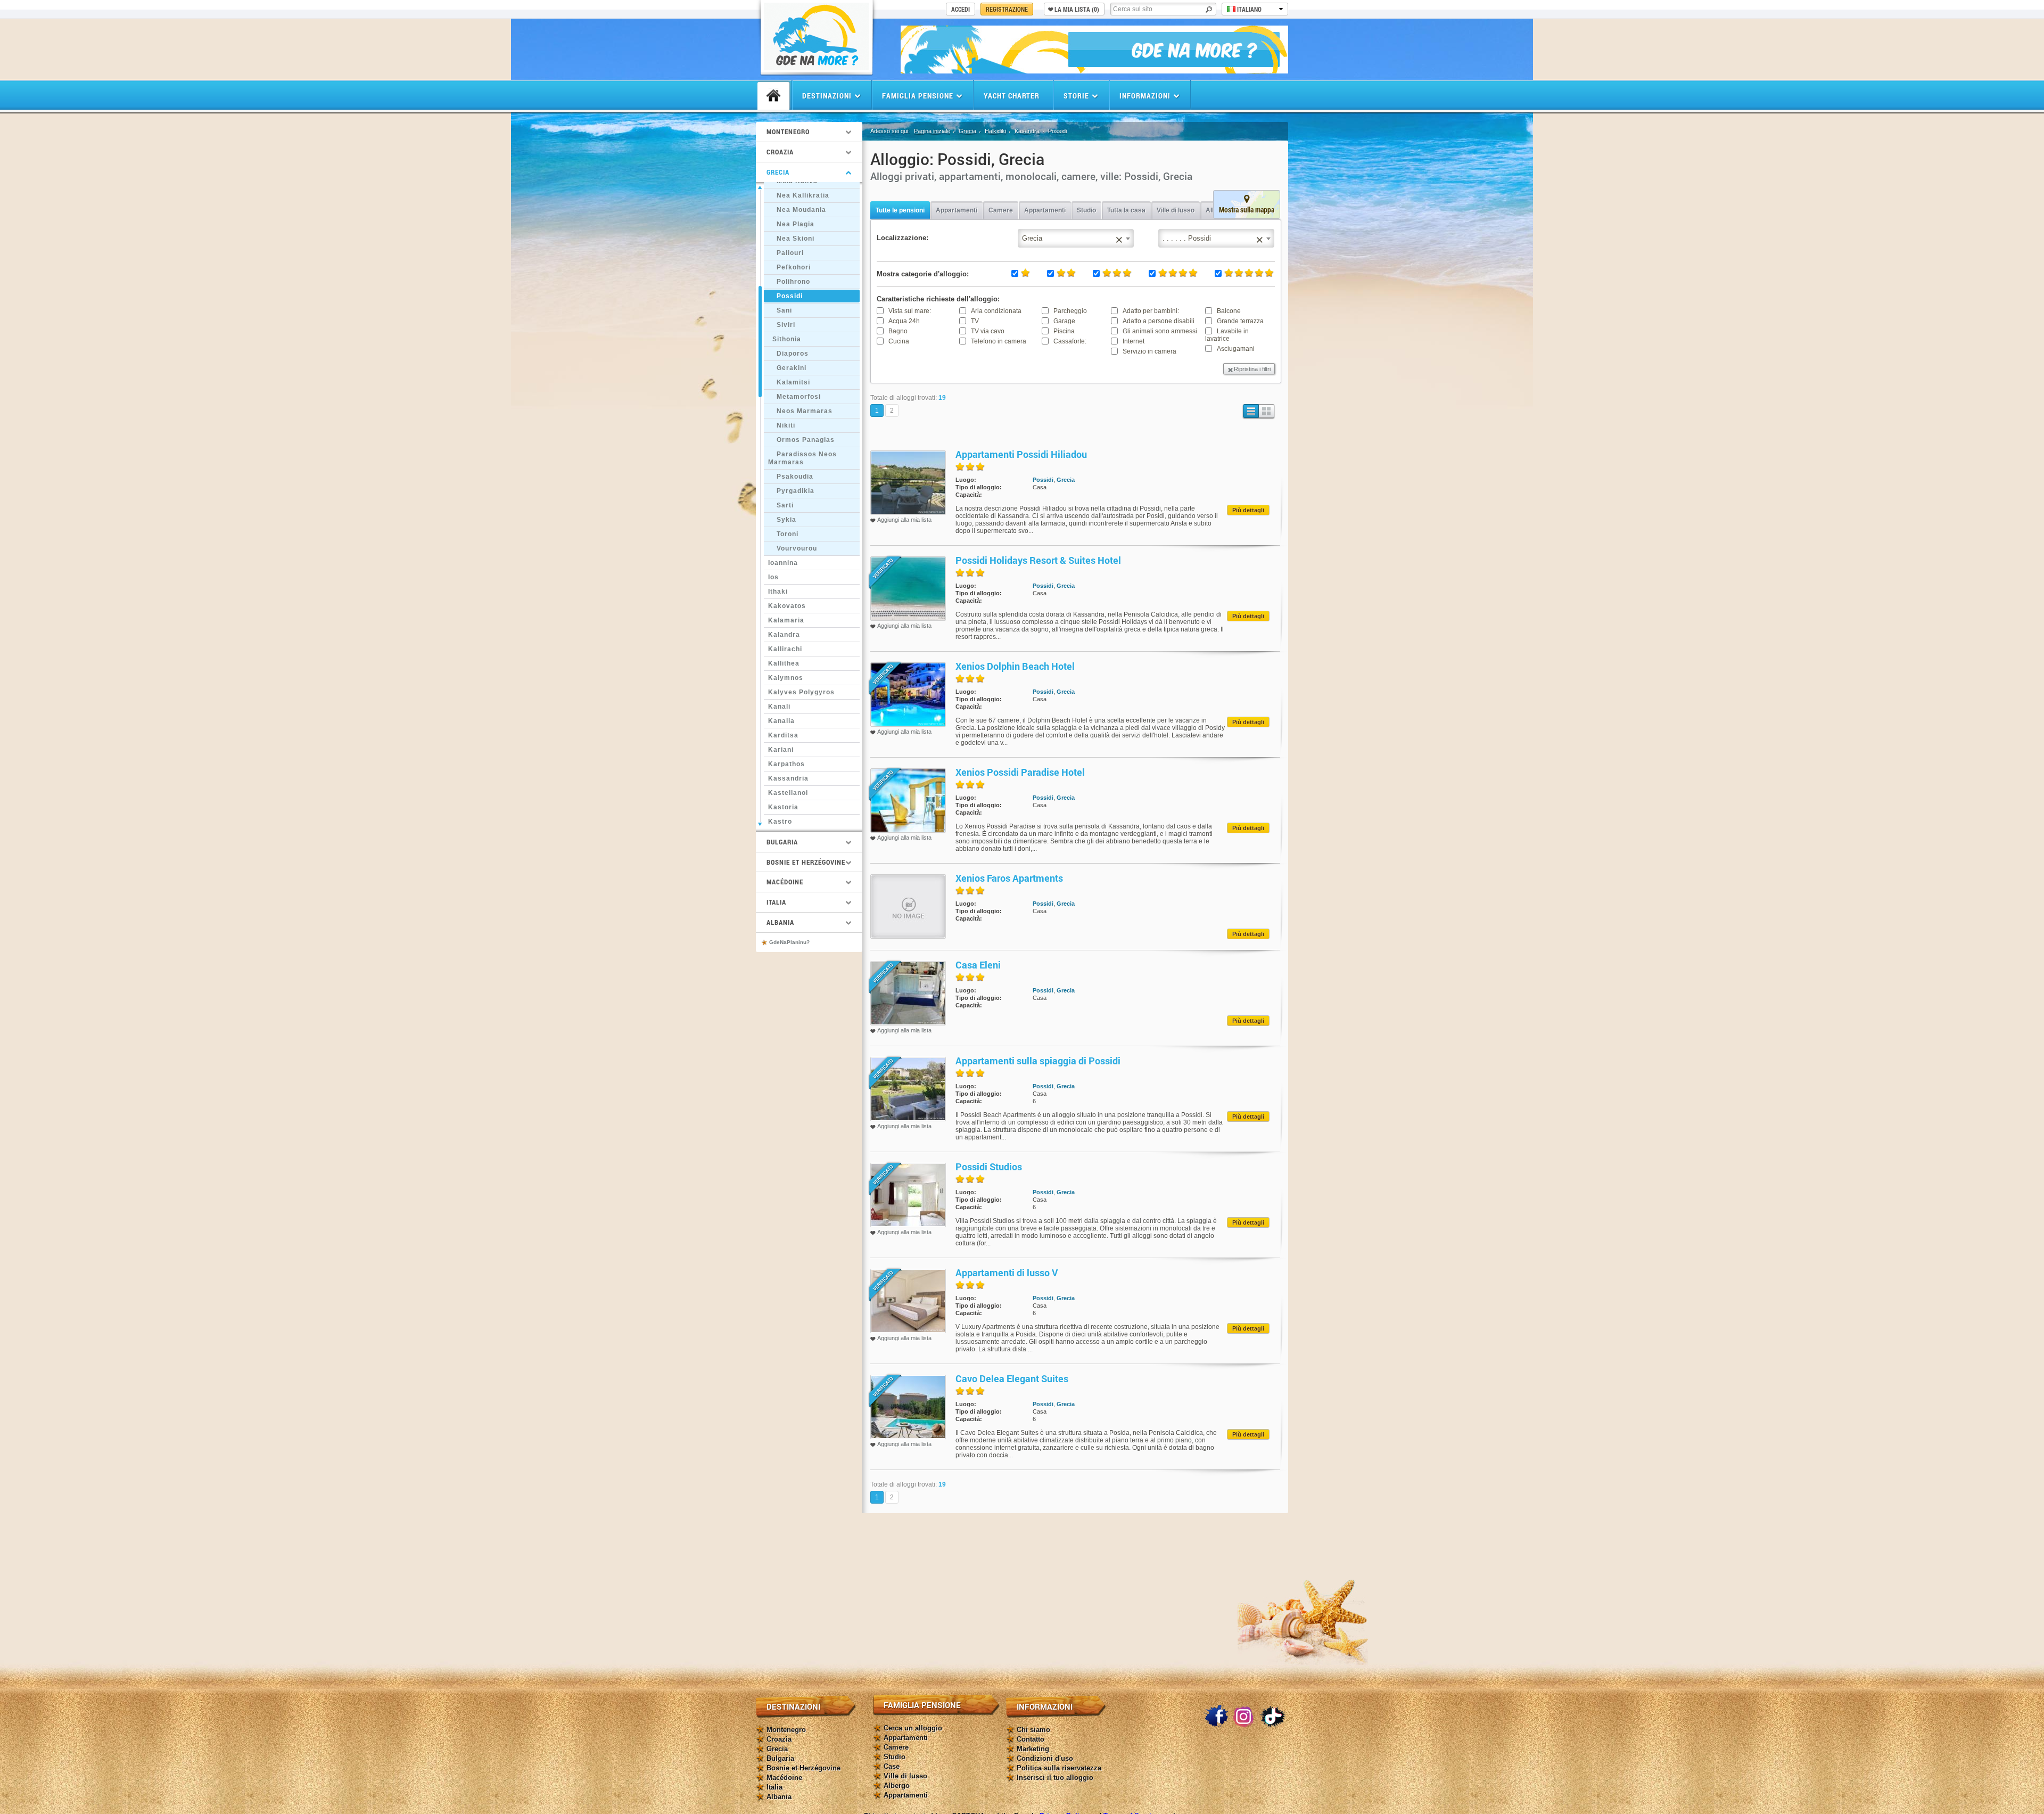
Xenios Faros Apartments (1009, 878)
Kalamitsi (789, 382)
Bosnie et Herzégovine (803, 1768)
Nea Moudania (797, 210)
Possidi (785, 296)
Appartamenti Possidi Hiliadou (1021, 454)
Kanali (779, 707)
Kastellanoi (788, 793)
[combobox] (1216, 238)
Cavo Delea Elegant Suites (1012, 1378)
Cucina (899, 341)
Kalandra (784, 635)
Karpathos (786, 764)
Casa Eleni (978, 965)
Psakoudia (791, 477)
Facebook (1216, 1717)
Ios (773, 577)
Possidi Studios (989, 1167)
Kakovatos (787, 606)
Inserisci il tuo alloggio (1055, 1778)
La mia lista (1077, 9)
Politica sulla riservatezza (1059, 1768)
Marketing (1033, 1749)
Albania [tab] (780, 922)
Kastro (780, 822)
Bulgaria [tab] (782, 842)
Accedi (961, 9)
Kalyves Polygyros (801, 692)
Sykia (782, 520)
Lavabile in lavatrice (1227, 335)
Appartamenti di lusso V (1007, 1273)
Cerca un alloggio (913, 1728)
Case (892, 1766)
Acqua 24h (904, 321)
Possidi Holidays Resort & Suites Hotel (1038, 560)
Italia (774, 1787)
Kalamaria (786, 620)
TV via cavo (988, 331)
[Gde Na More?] (817, 67)
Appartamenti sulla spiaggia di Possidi (1038, 1061)
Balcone (1229, 311)
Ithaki (778, 592)
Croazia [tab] (780, 152)
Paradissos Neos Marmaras (802, 458)
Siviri (782, 325)
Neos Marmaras (800, 411)
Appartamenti (957, 210)
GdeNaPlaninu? (789, 942)
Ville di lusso (1176, 210)
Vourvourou (793, 548)
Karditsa (783, 735)
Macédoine (784, 1778)
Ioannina (783, 563)
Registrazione (1007, 9)
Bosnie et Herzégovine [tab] (806, 862)
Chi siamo (1033, 1730)
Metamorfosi (794, 397)
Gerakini (787, 368)
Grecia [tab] (778, 172)
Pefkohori (789, 267)
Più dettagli (1248, 510)
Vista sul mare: (910, 311)
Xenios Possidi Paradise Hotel (1020, 772)
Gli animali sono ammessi (1160, 331)
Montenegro (786, 1730)
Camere (1001, 210)
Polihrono (789, 282)
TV (975, 321)
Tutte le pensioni (900, 210)
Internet (1134, 341)
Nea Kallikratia (799, 195)
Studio (1086, 210)
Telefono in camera (999, 341)
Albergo (897, 1786)
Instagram (1244, 1717)
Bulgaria (780, 1758)
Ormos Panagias (801, 440)
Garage (1064, 321)
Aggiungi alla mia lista (904, 520)
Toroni (783, 534)
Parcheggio (1070, 311)
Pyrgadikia (791, 491)
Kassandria (788, 778)
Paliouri (786, 253)
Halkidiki (995, 131)
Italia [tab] (776, 902)
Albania (779, 1797)
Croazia (779, 1739)
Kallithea (784, 663)
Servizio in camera (1149, 351)
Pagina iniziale (932, 131)
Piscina (1064, 331)
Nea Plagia (791, 224)
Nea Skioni (791, 239)
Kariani (781, 750)
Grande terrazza (1240, 321)
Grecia (967, 131)
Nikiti (782, 425)
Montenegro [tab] (788, 132)
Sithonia (785, 339)
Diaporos (788, 354)
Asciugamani (1236, 349)
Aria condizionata (996, 311)
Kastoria (783, 807)
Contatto (1031, 1739)
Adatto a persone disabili (1159, 321)
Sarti (781, 505)
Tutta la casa (1126, 210)
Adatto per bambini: (1151, 311)
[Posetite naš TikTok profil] (1273, 1717)
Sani (780, 310)
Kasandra (1027, 131)
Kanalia (781, 721)
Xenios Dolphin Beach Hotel (1015, 666)
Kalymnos (786, 678)
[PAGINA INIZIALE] (773, 96)
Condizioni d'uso (1045, 1758)
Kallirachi (785, 649)
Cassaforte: (1070, 341)
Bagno (898, 331)
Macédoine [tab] (785, 882)
